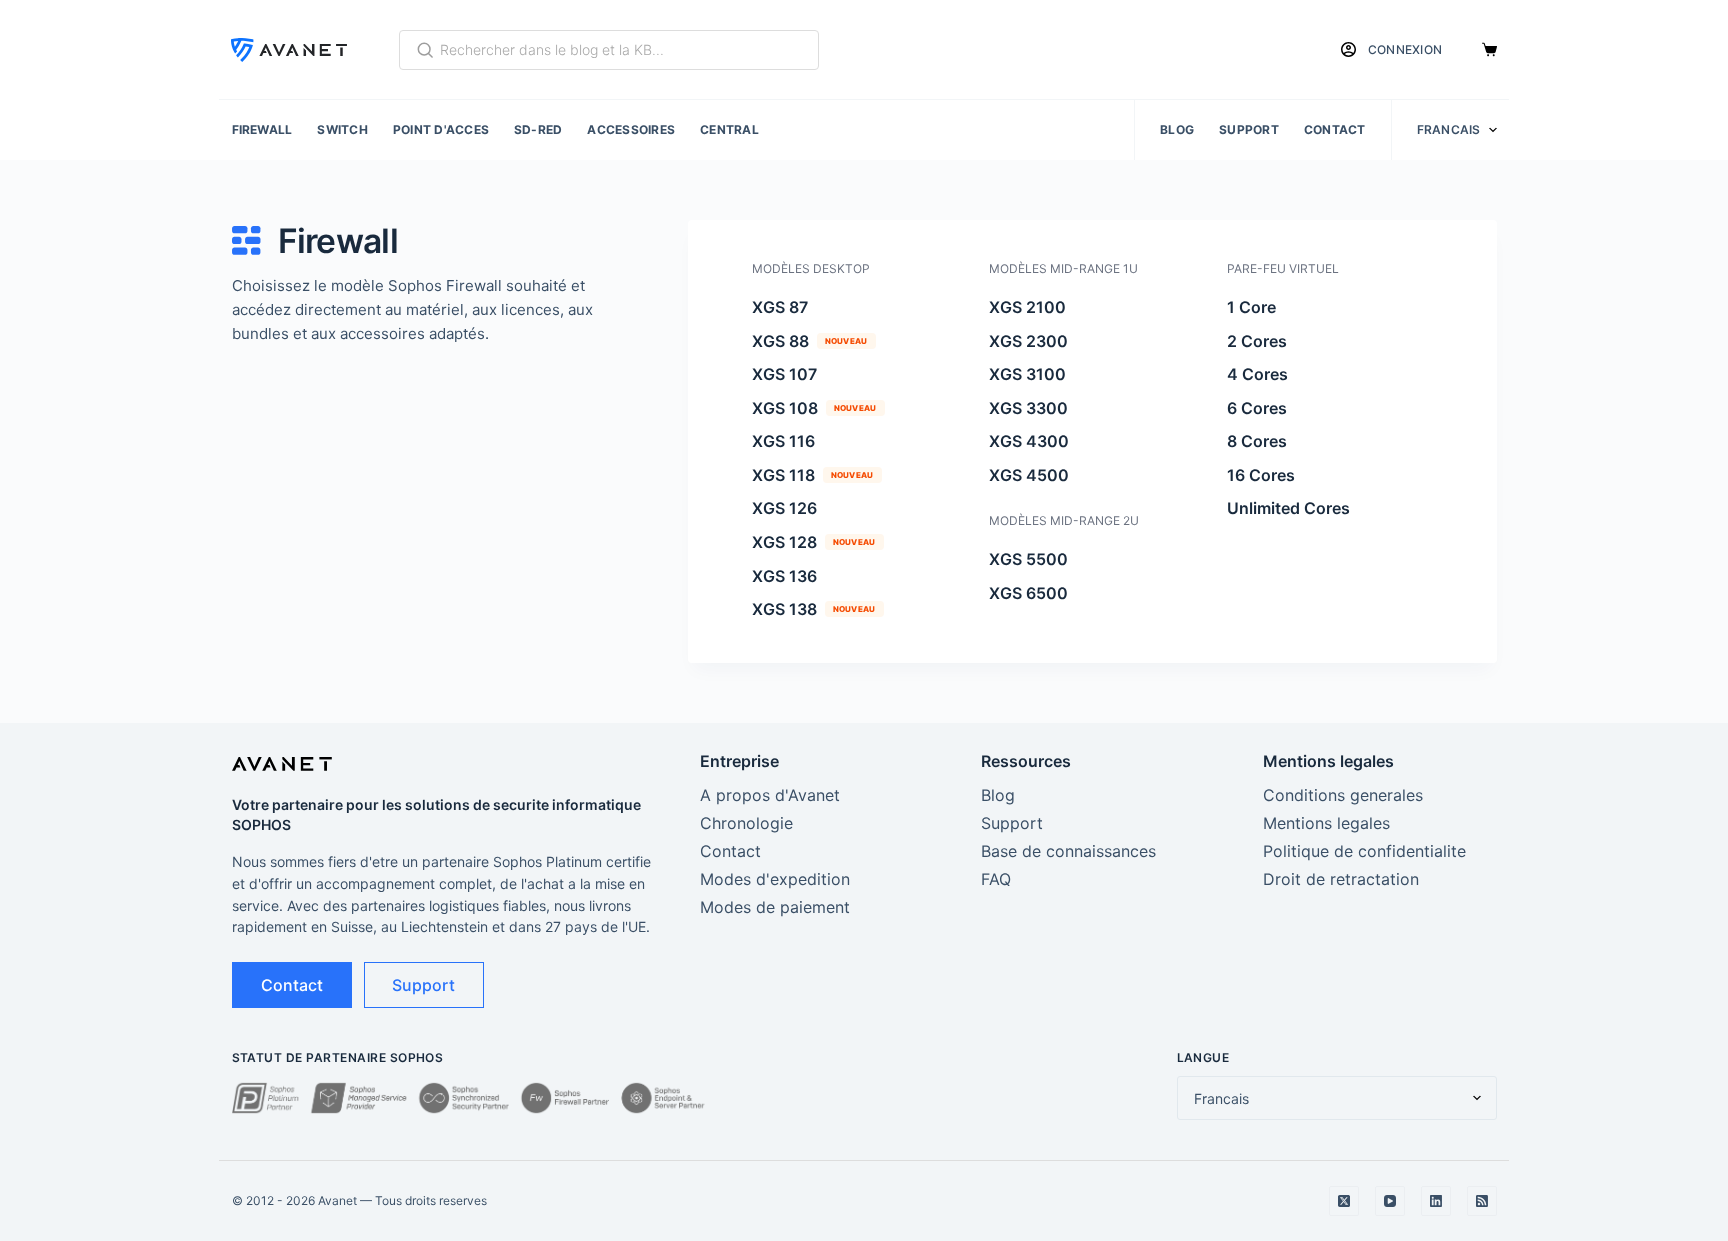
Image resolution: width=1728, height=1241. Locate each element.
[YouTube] (1390, 1201)
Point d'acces (441, 129)
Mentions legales (1326, 823)
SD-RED (538, 129)
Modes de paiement (775, 907)
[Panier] (1489, 49)
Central (729, 129)
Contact (1334, 129)
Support (1249, 129)
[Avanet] (289, 50)
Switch (342, 129)
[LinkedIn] (1436, 1201)
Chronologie (746, 823)
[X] (1344, 1201)
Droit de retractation (1341, 879)
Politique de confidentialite (1364, 851)
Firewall (262, 129)
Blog (1177, 129)
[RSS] (1482, 1201)
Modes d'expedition (775, 879)
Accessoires (631, 129)
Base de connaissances (1068, 851)
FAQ (996, 879)
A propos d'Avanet (770, 795)
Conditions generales (1343, 795)
